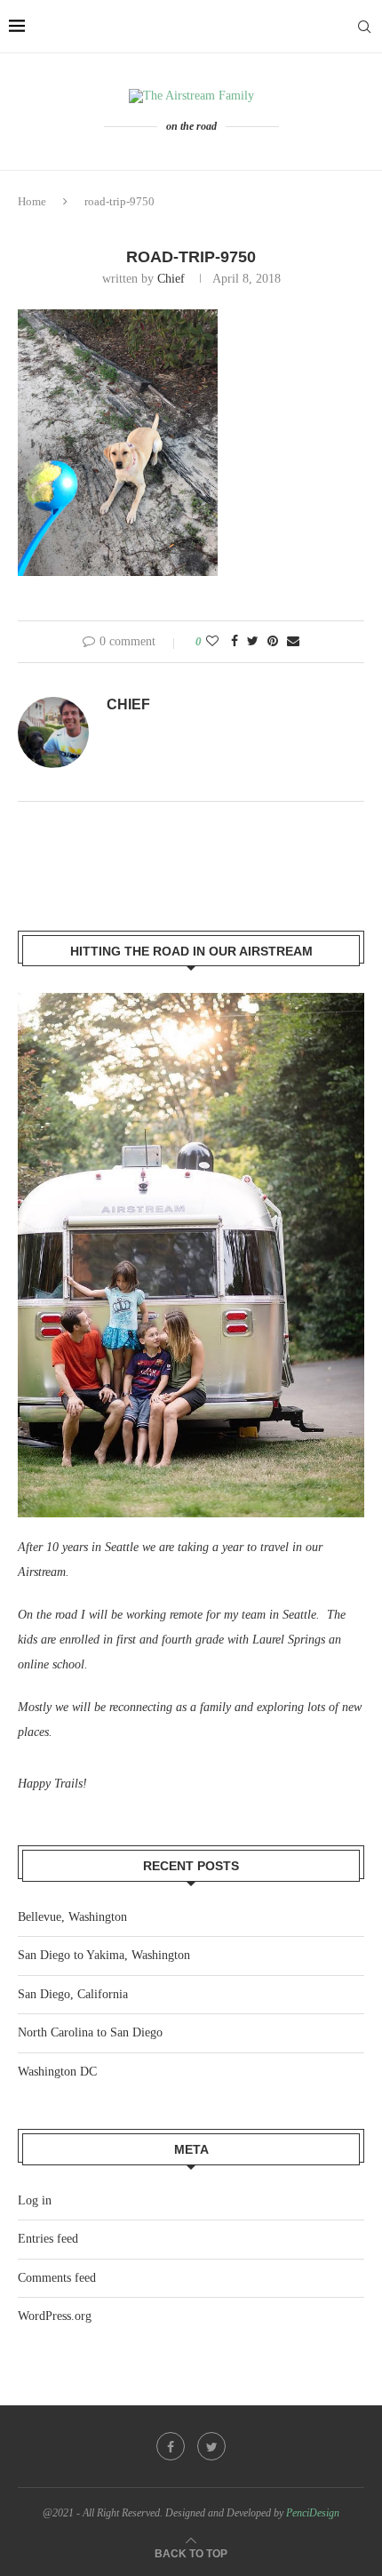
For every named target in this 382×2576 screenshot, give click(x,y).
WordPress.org (55, 2316)
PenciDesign (313, 2513)
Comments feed (57, 2278)
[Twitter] (211, 2446)
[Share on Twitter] (253, 642)
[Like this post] (212, 642)
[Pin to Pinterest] (273, 642)
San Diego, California (73, 1994)
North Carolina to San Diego (90, 2032)
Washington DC (57, 2072)
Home (32, 201)
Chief (171, 279)
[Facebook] (171, 2446)
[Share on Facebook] (235, 642)
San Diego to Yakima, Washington (104, 1955)
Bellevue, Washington (72, 1917)
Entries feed (48, 2239)
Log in (35, 2200)
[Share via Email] (293, 642)
